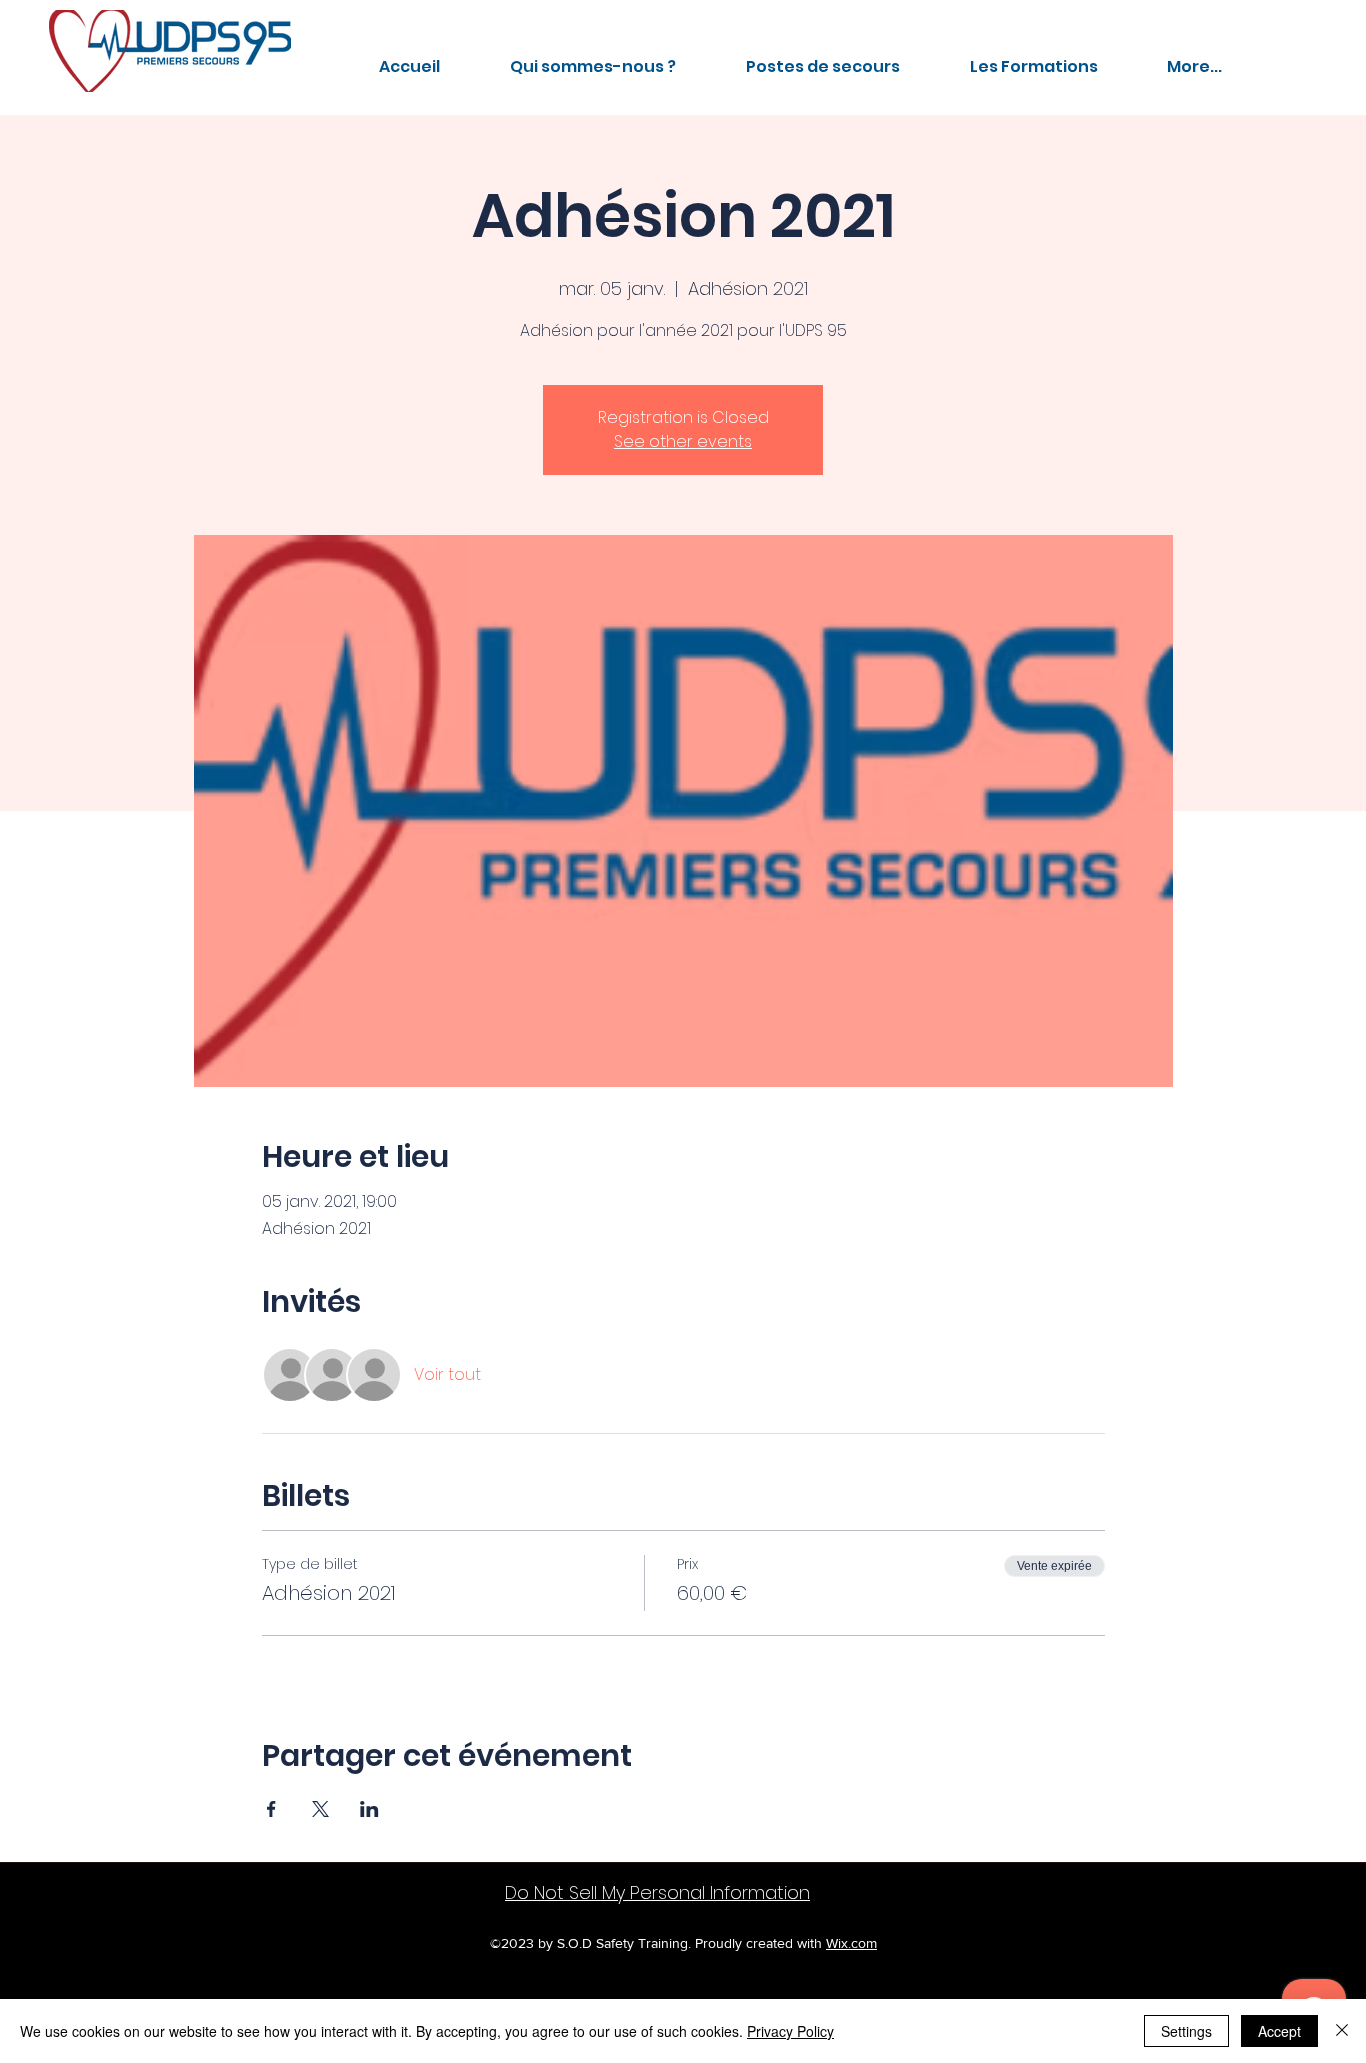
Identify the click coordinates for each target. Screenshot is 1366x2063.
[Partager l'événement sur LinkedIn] (369, 1809)
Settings (1186, 2031)
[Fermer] (1342, 2031)
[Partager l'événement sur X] (320, 1809)
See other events (683, 441)
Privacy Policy (790, 2031)
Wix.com (851, 1943)
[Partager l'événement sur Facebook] (271, 1809)
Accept (1279, 2031)
